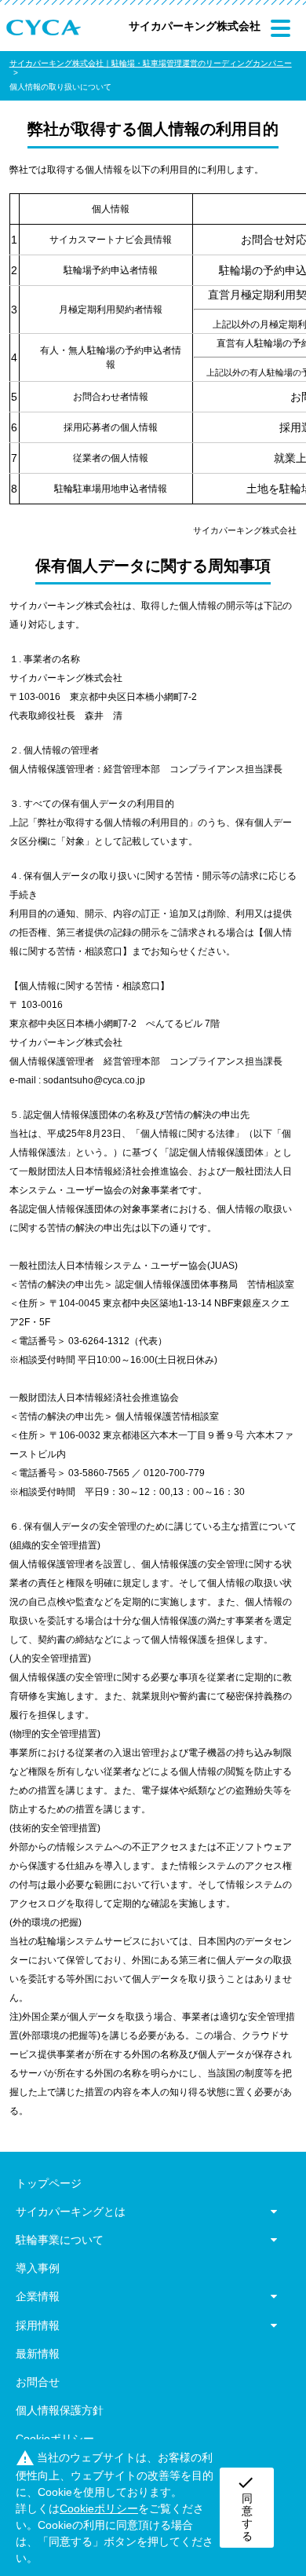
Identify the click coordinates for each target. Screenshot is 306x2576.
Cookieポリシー (55, 2439)
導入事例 (38, 2268)
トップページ (49, 2183)
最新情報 (38, 2354)
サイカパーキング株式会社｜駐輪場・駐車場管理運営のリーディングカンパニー (151, 63)
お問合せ (38, 2382)
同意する (246, 2508)
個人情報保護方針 (60, 2410)
